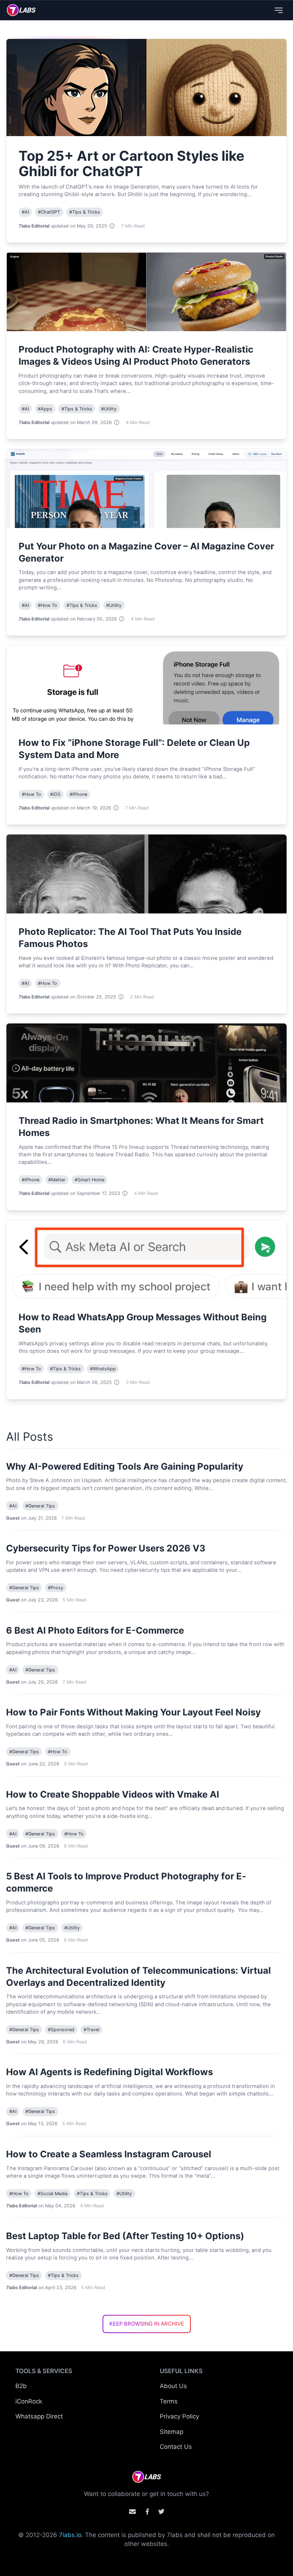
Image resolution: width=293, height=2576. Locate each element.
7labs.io (70, 2535)
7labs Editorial (34, 226)
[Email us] (132, 2512)
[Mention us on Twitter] (161, 2512)
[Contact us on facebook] (147, 2512)
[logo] (21, 10)
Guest (13, 1518)
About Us (173, 2386)
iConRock (29, 2401)
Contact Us (176, 2447)
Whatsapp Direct (39, 2416)
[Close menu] (279, 10)
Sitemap (172, 2432)
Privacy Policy (179, 2416)
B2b (21, 2386)
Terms (169, 2401)
